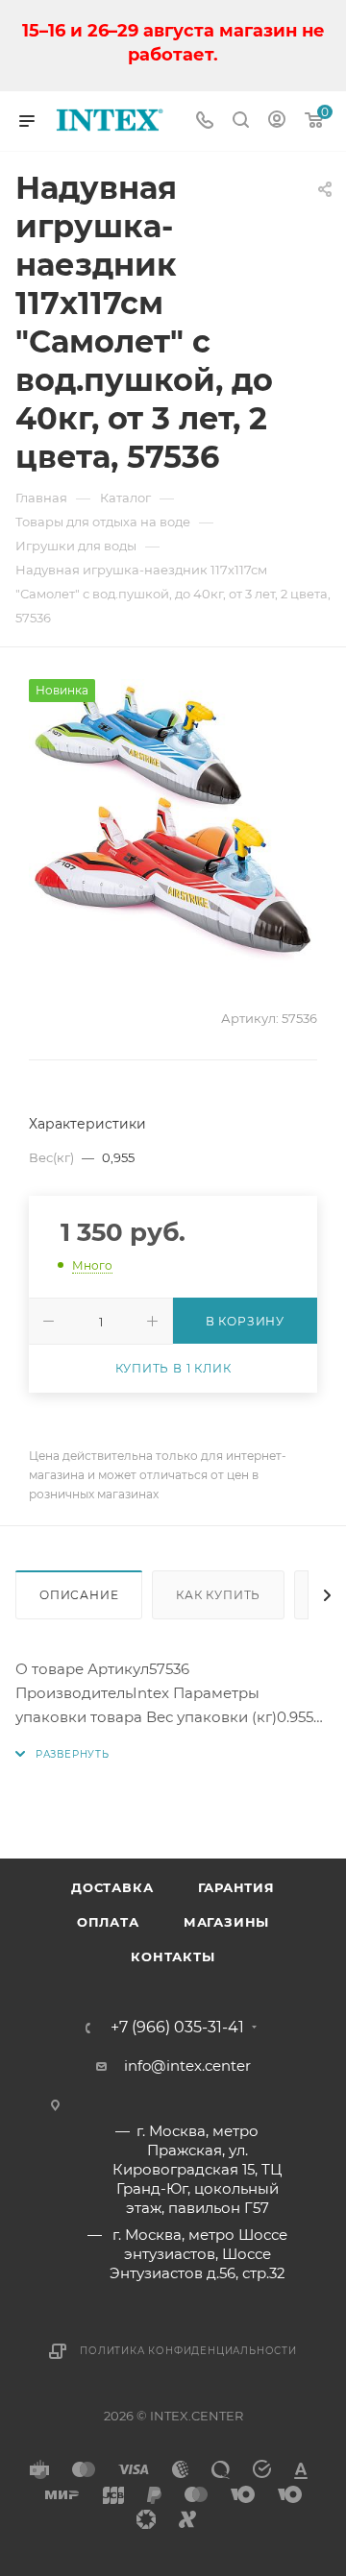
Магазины (226, 1922)
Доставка (112, 1887)
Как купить (218, 1595)
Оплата (108, 1922)
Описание (79, 1595)
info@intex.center (187, 2066)
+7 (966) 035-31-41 (177, 2028)
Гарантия (236, 1887)
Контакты (173, 1956)
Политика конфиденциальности (188, 2351)
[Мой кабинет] (277, 122)
